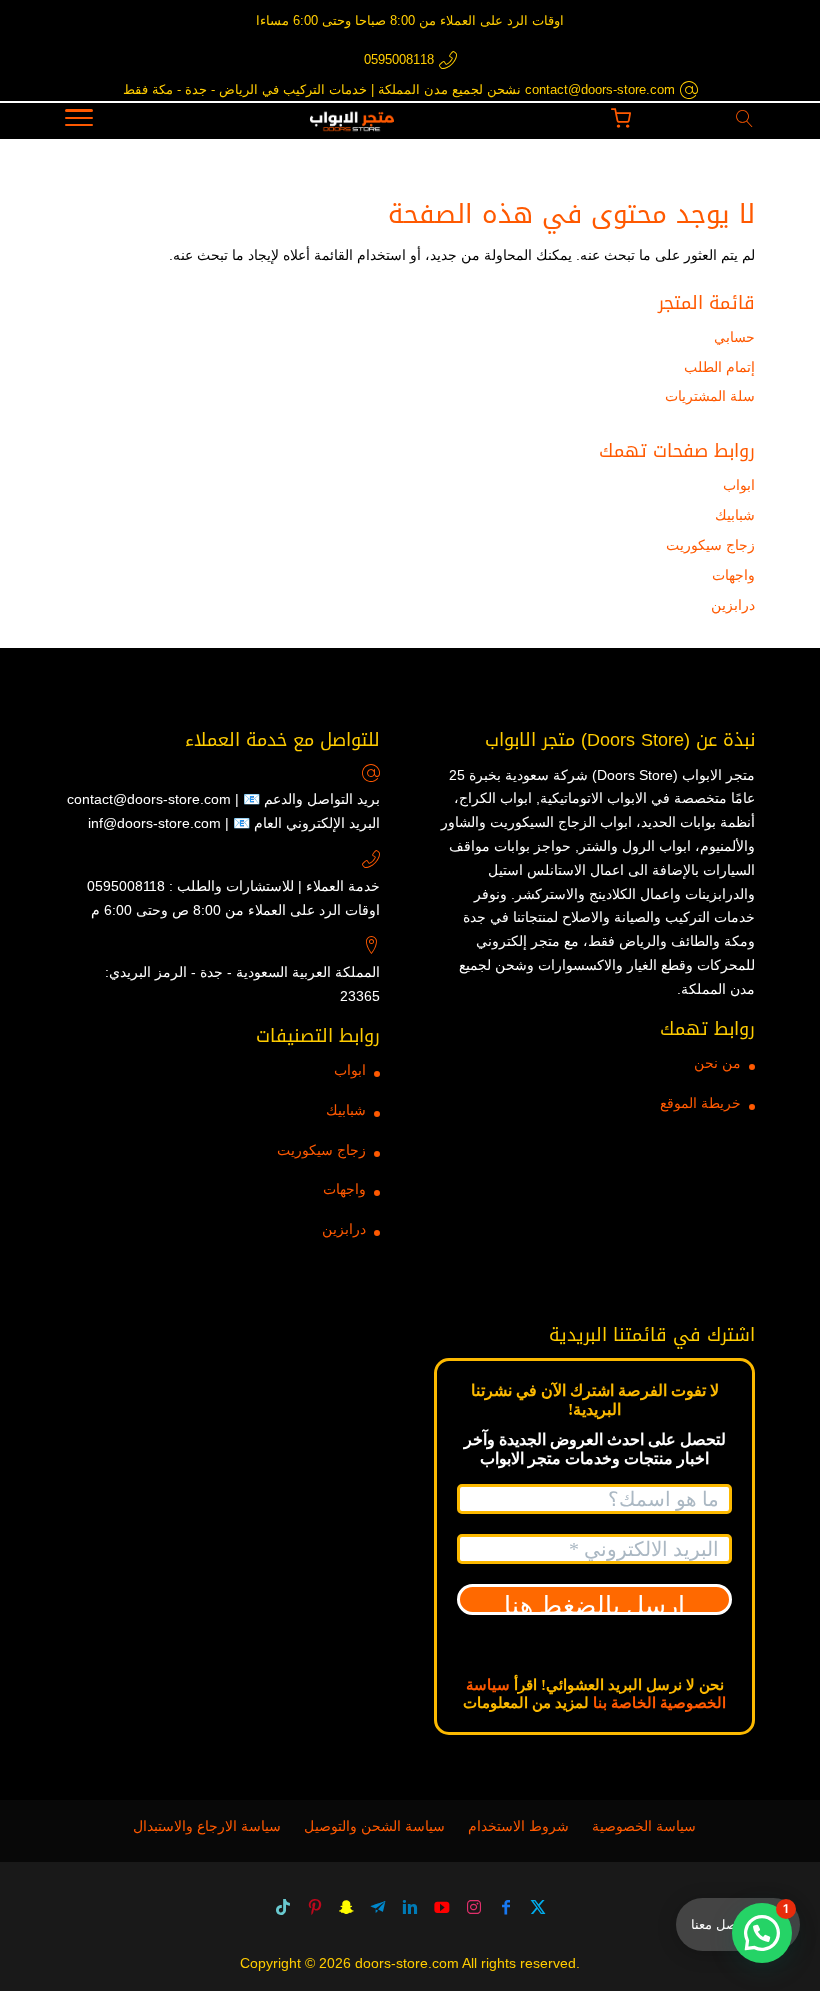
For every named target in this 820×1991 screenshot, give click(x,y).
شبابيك (735, 515)
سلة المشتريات (710, 396)
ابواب (739, 485)
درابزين (733, 605)
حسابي (734, 337)
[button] (762, 1933)
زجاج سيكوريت (710, 545)
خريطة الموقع (700, 1103)
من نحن (717, 1063)
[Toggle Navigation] (79, 121)
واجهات (733, 575)
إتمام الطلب (719, 367)
